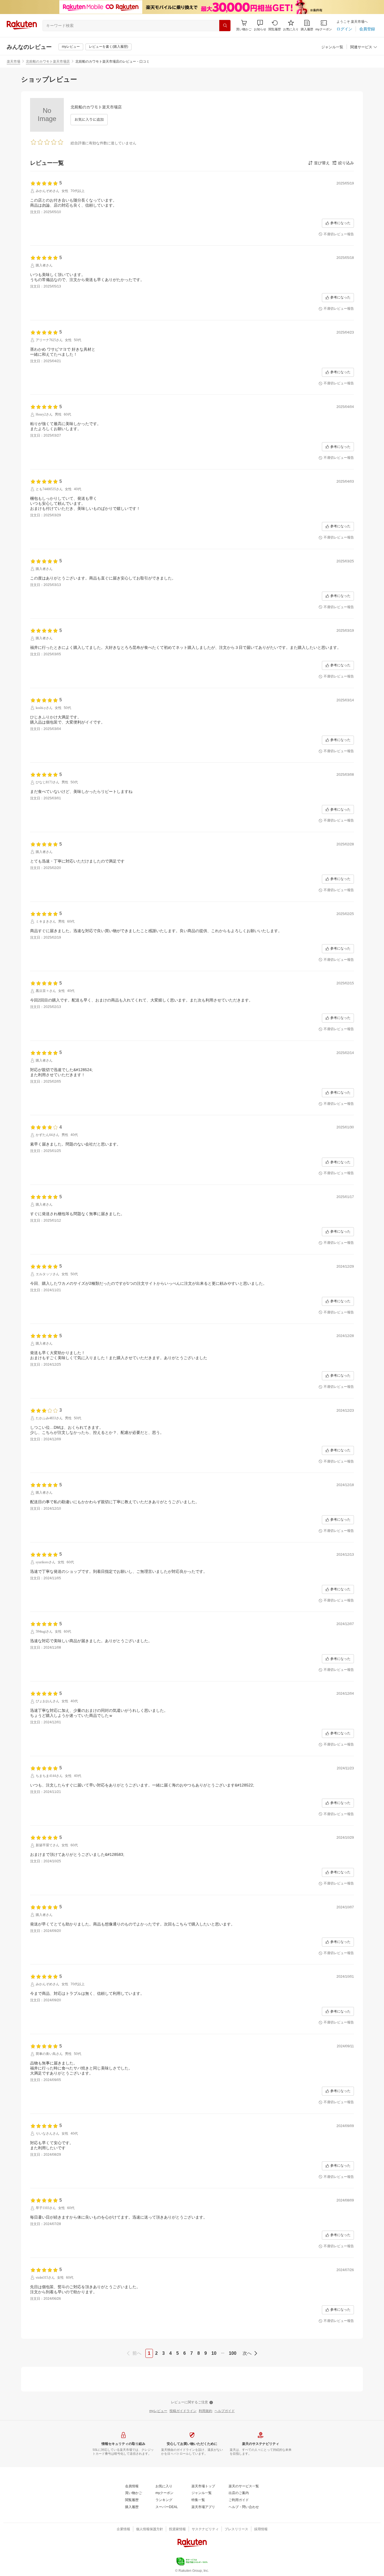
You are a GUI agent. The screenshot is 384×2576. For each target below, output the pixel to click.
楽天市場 (13, 61)
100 (233, 2353)
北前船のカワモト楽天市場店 (48, 61)
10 (214, 2353)
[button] (260, 25)
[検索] (225, 26)
